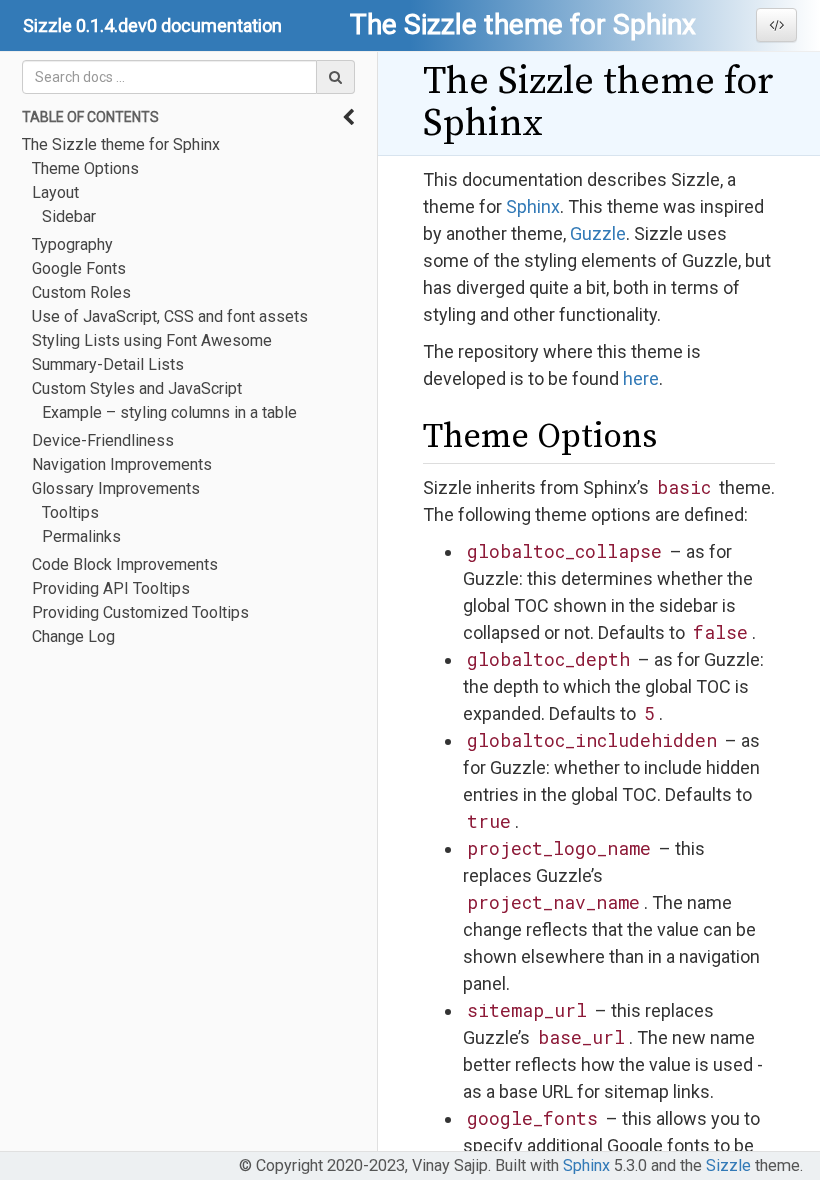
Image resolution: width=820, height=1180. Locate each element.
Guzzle (598, 233)
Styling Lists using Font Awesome (152, 340)
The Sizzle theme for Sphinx (121, 144)
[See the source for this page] (776, 25)
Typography (72, 244)
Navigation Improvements (122, 464)
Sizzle (728, 1165)
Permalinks (81, 536)
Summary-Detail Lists (108, 364)
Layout (55, 192)
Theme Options (85, 168)
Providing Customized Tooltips (140, 612)
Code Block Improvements (125, 564)
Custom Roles (81, 292)
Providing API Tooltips (111, 588)
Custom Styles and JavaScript (137, 388)
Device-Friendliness (103, 440)
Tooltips (70, 512)
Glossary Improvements (116, 488)
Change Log (73, 636)
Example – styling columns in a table (169, 412)
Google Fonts (79, 268)
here (641, 378)
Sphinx (533, 206)
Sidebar (69, 216)
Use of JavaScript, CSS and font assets (170, 316)
